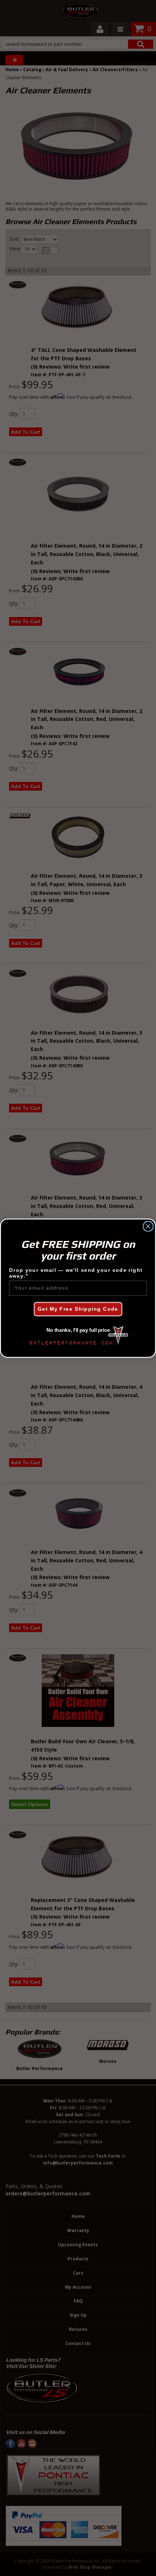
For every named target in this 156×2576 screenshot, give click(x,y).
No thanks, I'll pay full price (78, 1330)
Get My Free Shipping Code (78, 1309)
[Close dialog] (148, 1226)
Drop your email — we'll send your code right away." (76, 1273)
